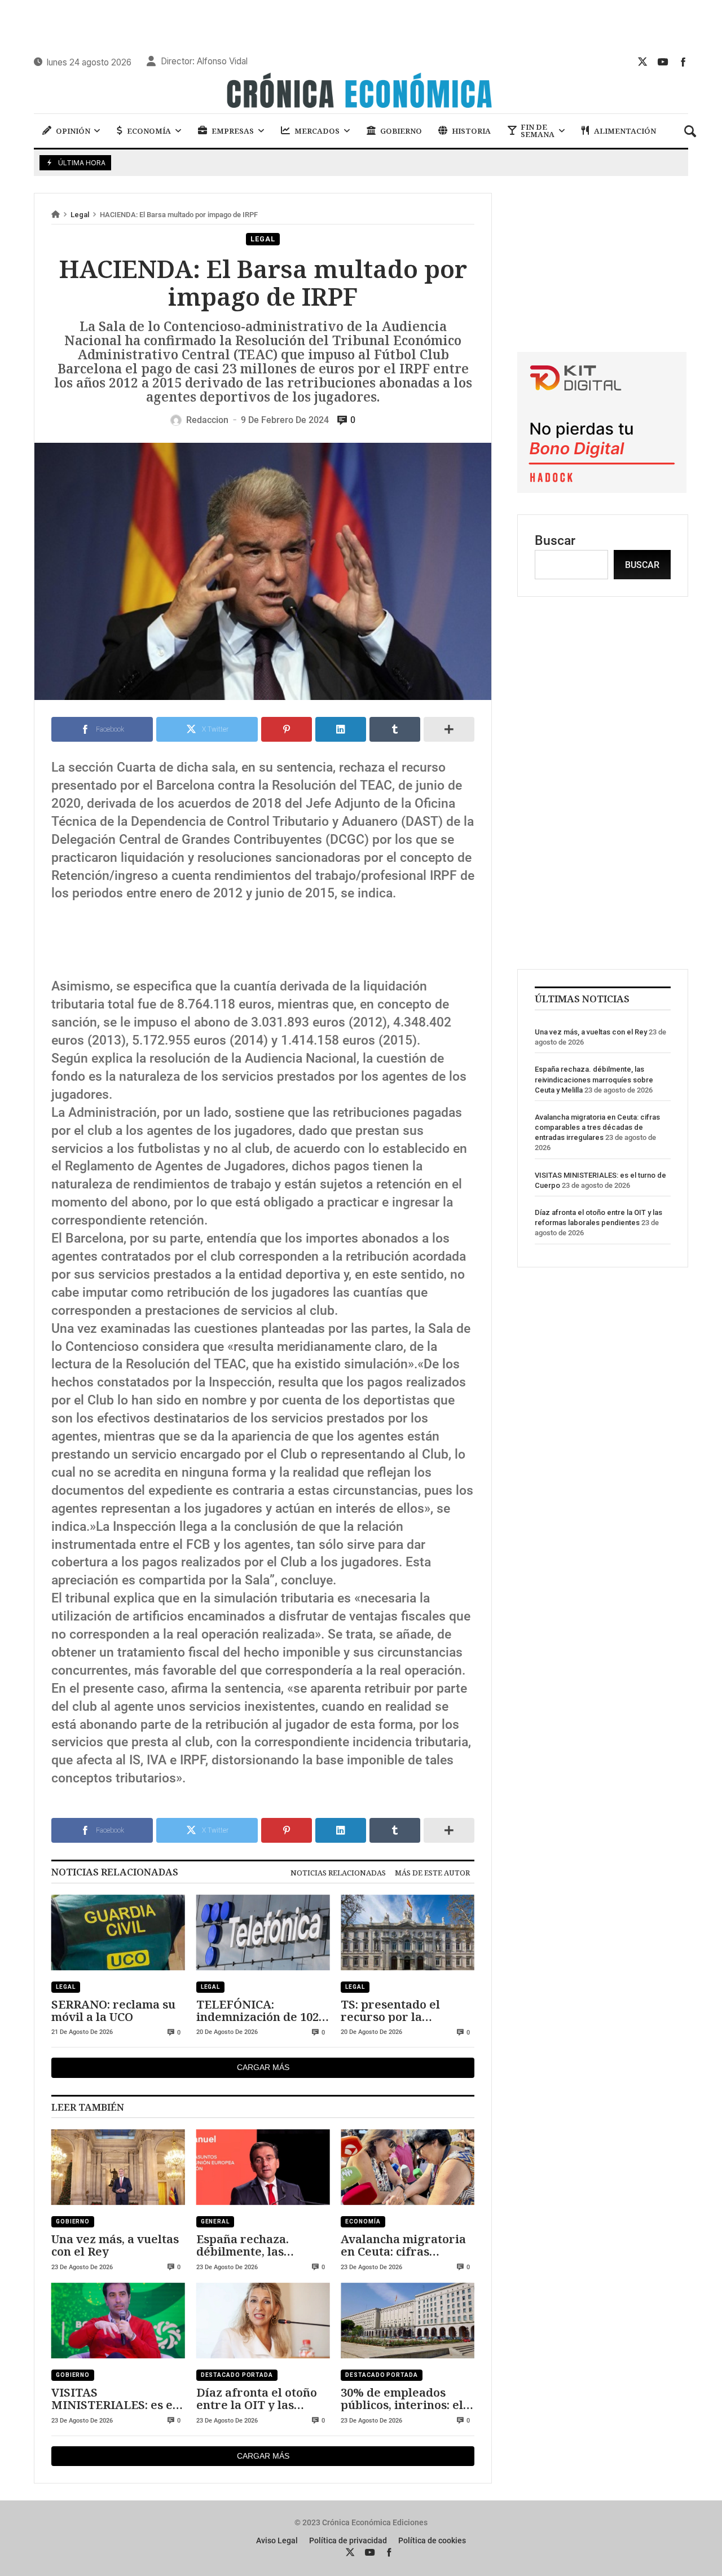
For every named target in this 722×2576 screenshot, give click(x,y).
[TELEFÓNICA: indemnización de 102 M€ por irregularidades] (263, 1932)
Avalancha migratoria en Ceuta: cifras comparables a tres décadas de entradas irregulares (403, 2245)
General (215, 2221)
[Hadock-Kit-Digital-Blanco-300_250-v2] (602, 489)
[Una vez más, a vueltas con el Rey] (118, 2167)
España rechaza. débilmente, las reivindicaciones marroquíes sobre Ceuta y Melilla (248, 2245)
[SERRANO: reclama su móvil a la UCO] (118, 1932)
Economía (363, 2221)
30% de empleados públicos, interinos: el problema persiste (402, 2399)
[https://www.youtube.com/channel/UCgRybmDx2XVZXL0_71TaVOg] (663, 61)
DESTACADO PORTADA (237, 2375)
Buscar (555, 541)
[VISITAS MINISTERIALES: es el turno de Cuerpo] (118, 2321)
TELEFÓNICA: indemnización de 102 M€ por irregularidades (257, 2011)
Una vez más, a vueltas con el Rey (115, 2245)
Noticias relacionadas (338, 1873)
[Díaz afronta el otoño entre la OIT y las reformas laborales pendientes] (263, 2321)
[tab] (338, 1873)
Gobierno (73, 2221)
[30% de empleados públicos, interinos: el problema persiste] (408, 2321)
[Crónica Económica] (361, 92)
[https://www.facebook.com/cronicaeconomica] (683, 61)
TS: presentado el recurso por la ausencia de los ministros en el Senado (406, 2011)
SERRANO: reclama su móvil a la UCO (113, 2011)
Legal (80, 215)
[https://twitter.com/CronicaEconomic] (642, 61)
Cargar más (263, 2067)
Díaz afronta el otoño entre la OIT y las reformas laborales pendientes (257, 2399)
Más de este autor (432, 1873)
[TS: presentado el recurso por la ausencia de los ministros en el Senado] (408, 1932)
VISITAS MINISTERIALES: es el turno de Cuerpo (114, 2399)
